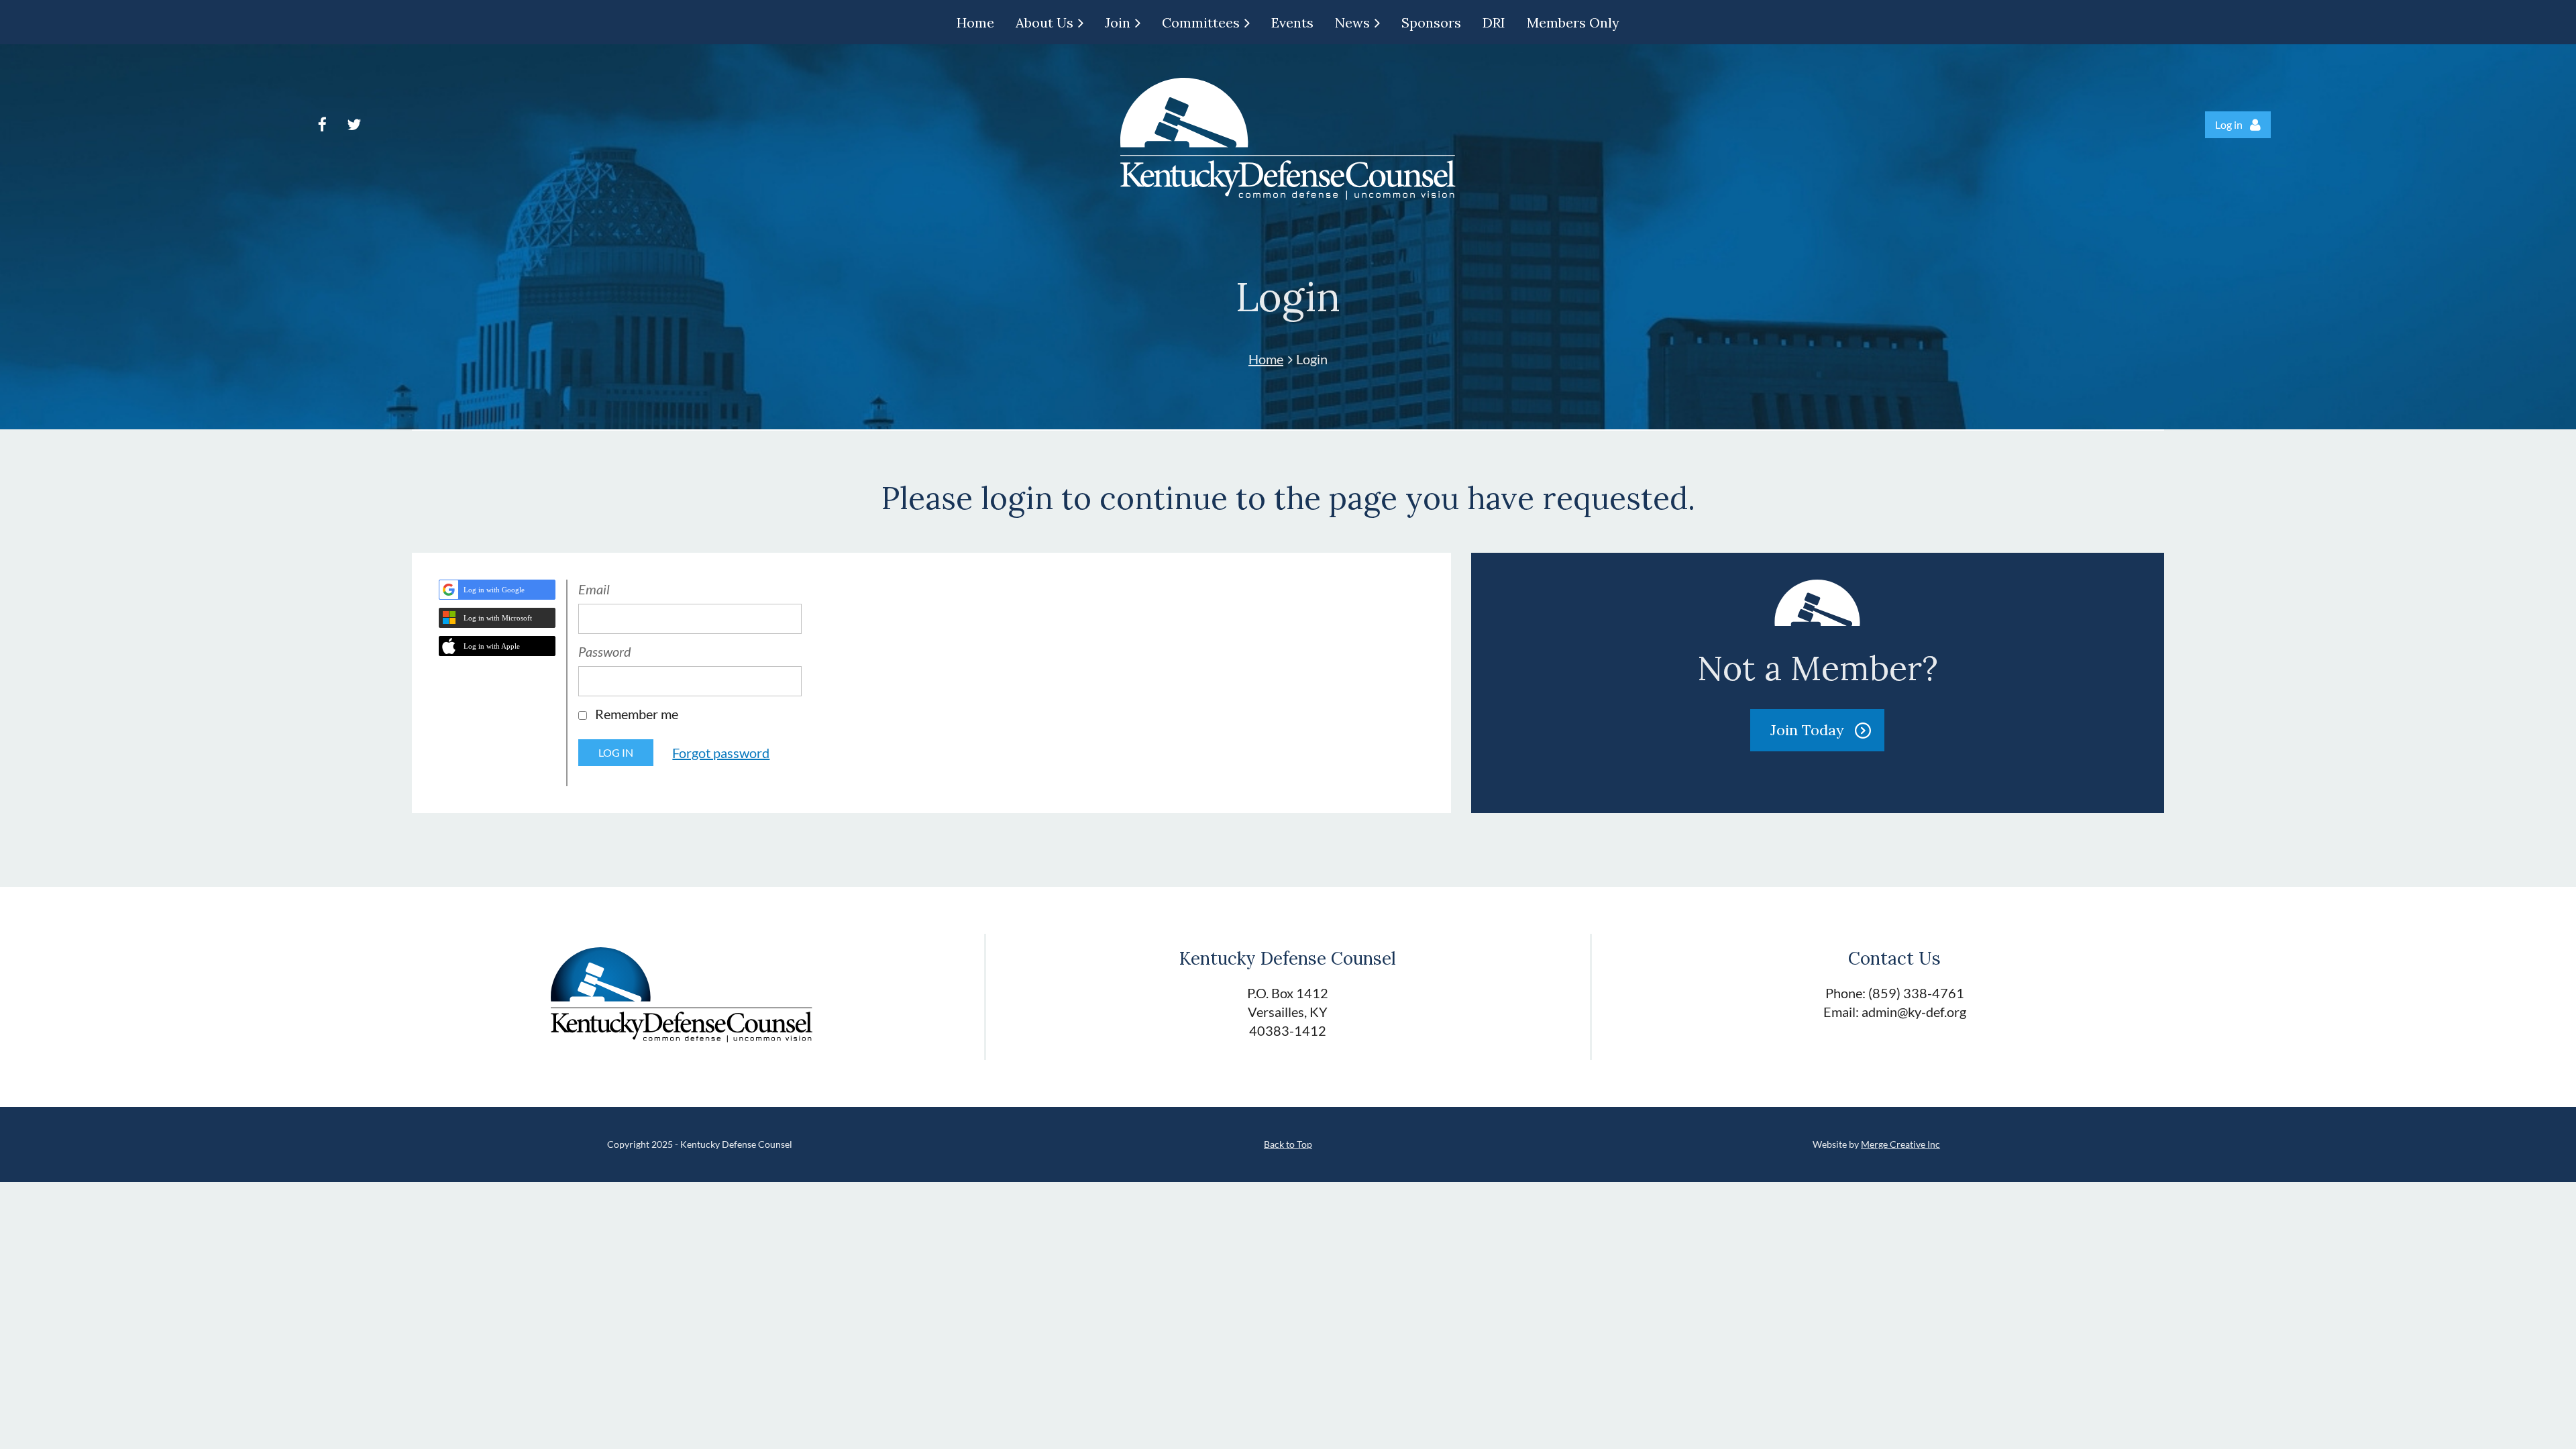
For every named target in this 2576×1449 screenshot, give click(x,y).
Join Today (1807, 730)
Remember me (637, 714)
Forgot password (721, 753)
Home (1266, 359)
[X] (354, 124)
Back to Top (1288, 1144)
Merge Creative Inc (1900, 1144)
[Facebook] (322, 124)
